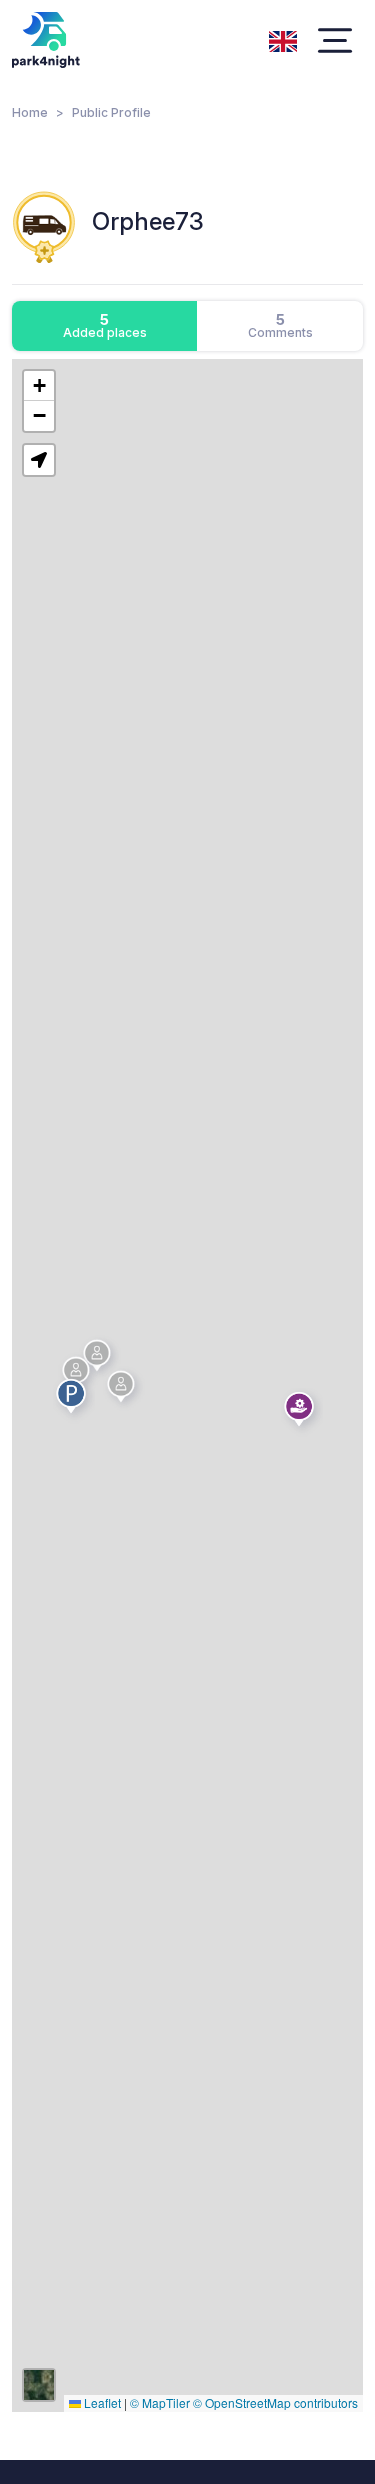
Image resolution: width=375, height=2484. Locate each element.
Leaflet (101, 2402)
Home (30, 112)
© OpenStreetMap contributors (275, 2402)
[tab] (104, 326)
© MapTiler (160, 2402)
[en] (283, 39)
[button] (302, 1413)
